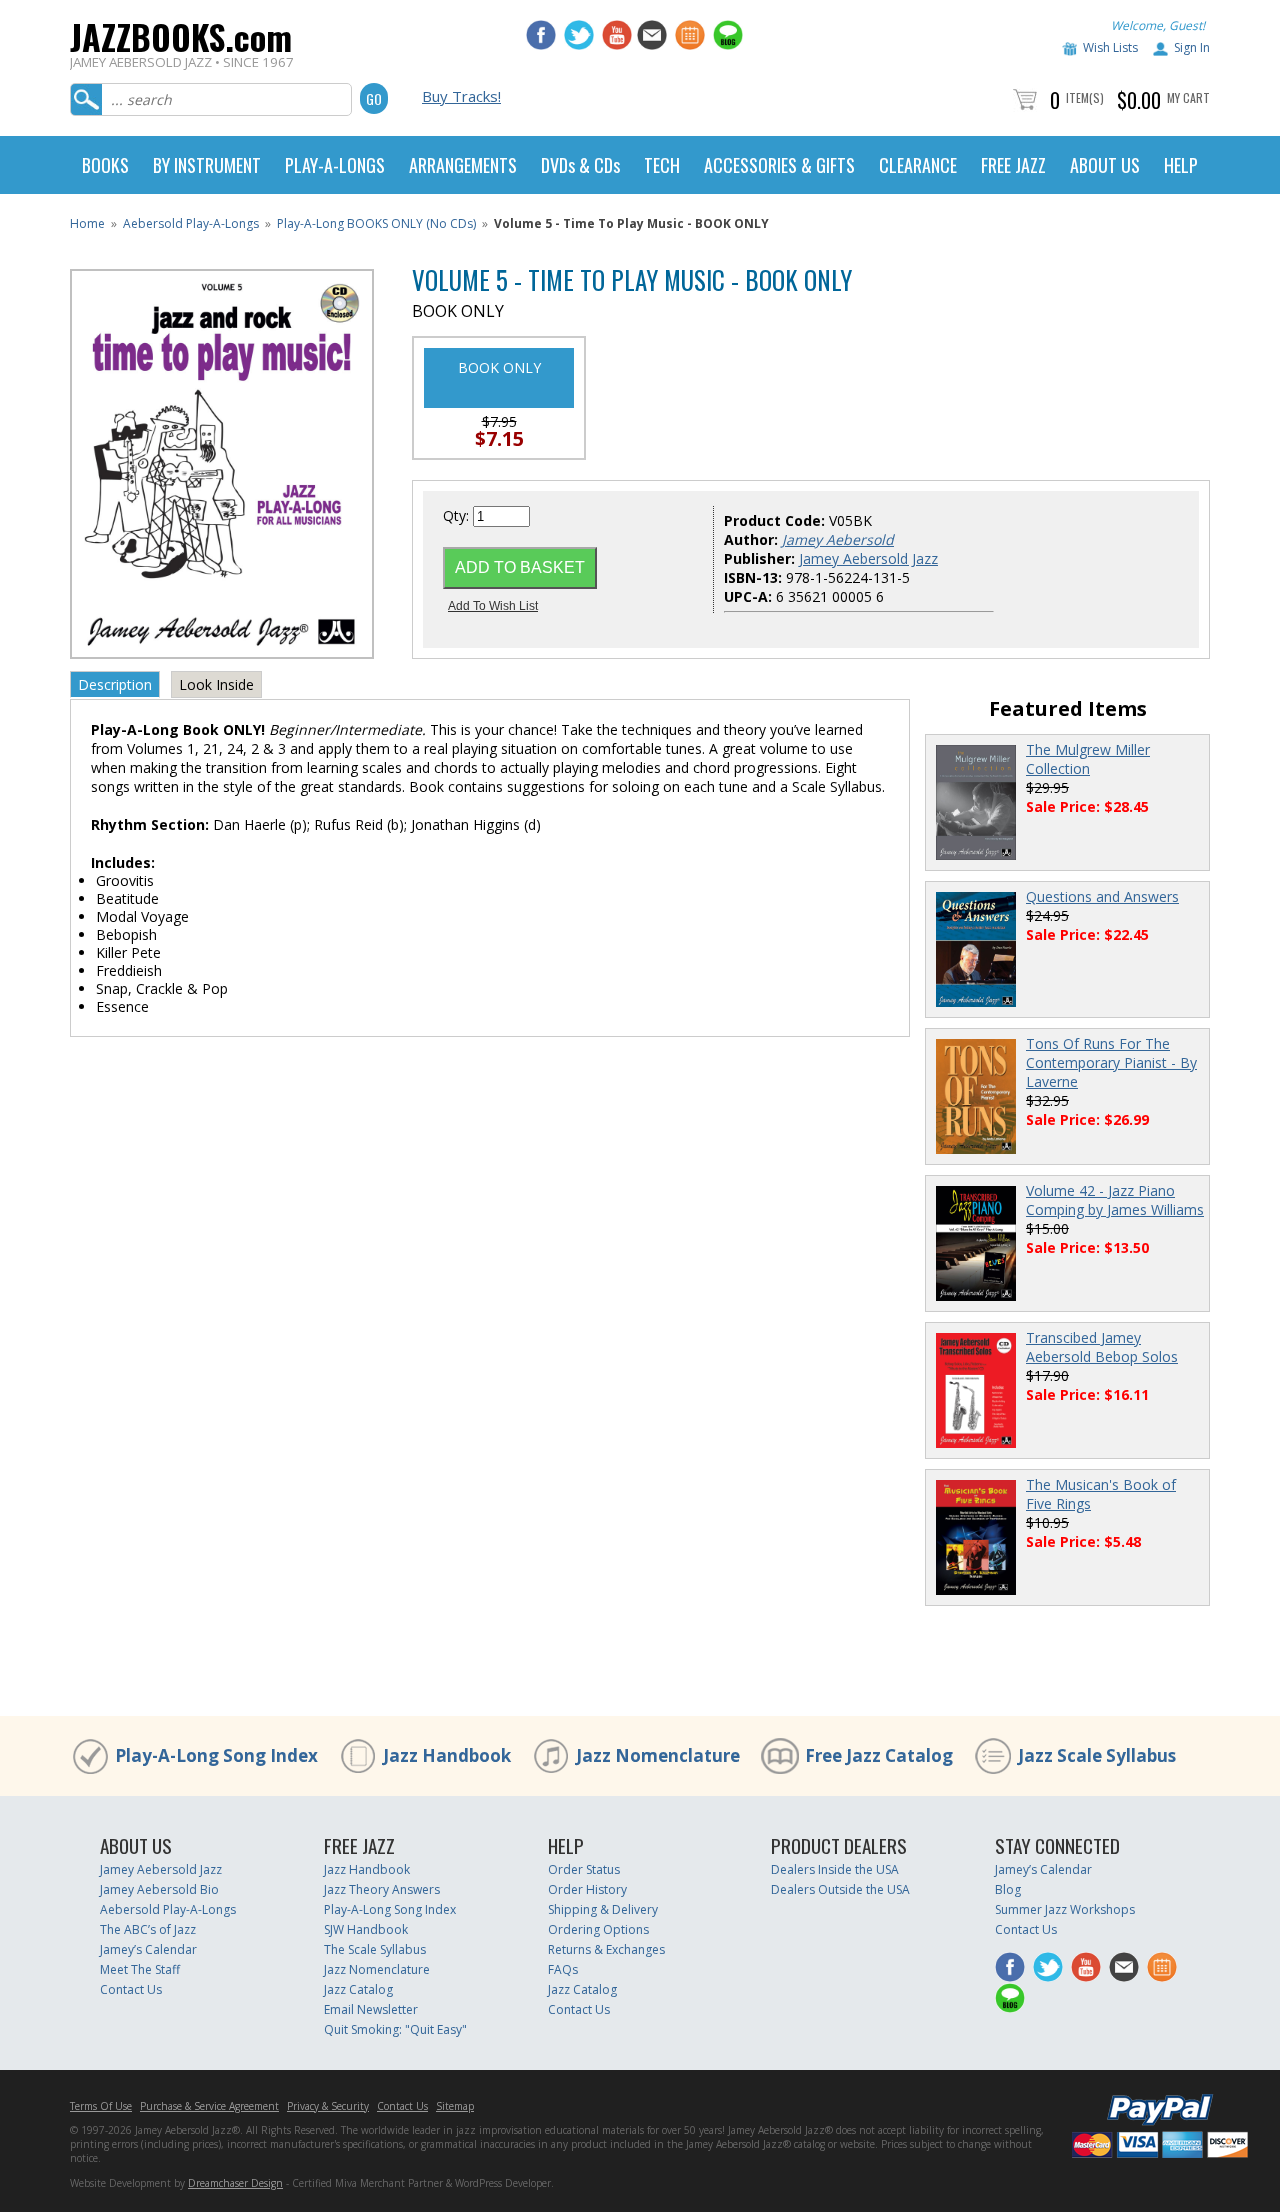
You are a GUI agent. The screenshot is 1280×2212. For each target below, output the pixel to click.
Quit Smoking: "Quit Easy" (395, 2029)
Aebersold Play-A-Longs (191, 223)
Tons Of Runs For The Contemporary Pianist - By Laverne (1111, 1062)
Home (87, 223)
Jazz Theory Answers (382, 1889)
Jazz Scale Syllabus (1097, 1755)
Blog (1008, 1889)
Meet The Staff (140, 1969)
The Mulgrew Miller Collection (1088, 759)
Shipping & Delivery (603, 1909)
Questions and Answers (1102, 896)
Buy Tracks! (461, 96)
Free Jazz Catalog (879, 1755)
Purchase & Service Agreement (209, 2106)
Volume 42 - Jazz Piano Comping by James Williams (1115, 1200)
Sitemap (455, 2106)
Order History (587, 1889)
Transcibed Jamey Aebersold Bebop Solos (1102, 1347)
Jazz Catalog (358, 1989)
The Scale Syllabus (375, 1949)
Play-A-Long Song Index (216, 1755)
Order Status (584, 1869)
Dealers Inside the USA (835, 1869)
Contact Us (131, 1989)
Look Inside (216, 684)
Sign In (1192, 47)
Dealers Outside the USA (840, 1889)
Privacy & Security (328, 2106)
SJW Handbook (366, 1929)
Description (115, 684)
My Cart (1188, 97)
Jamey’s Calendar (148, 1949)
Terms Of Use (101, 2106)
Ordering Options (598, 1929)
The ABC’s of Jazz (148, 1929)
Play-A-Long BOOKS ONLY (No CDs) (376, 223)
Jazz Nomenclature (658, 1755)
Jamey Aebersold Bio (159, 1889)
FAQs (563, 1969)
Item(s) (1085, 97)
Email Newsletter (371, 2009)
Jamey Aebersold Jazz (868, 558)
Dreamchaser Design (235, 2183)
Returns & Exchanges (606, 1949)
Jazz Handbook (447, 1755)
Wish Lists (1110, 47)
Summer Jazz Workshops (1065, 1909)
